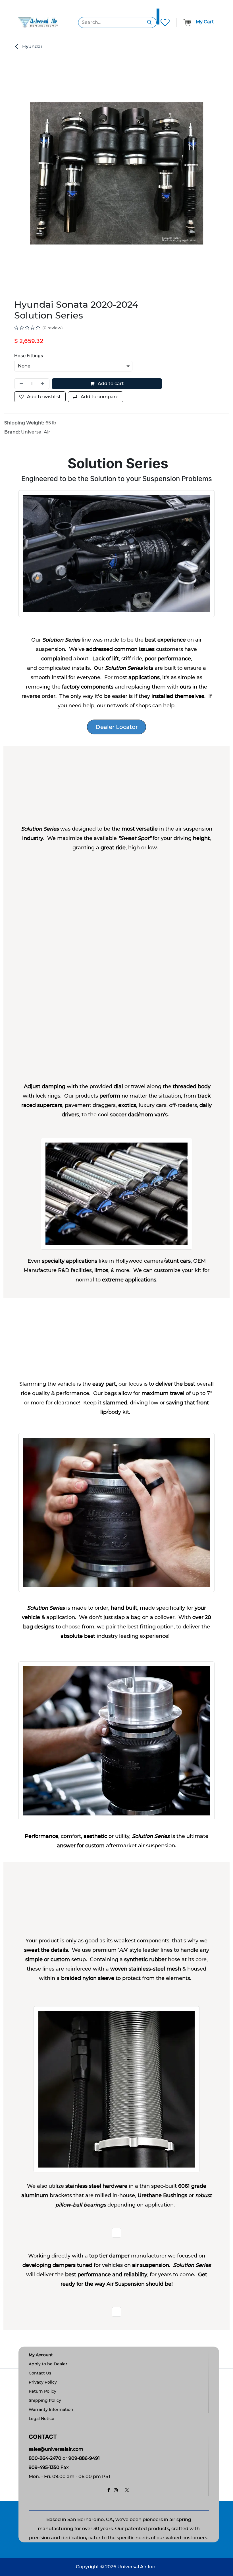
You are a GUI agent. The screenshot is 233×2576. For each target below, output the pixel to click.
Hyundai (31, 47)
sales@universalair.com (56, 2449)
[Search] (150, 22)
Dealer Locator (117, 727)
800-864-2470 (45, 2458)
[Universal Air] (38, 22)
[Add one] (43, 384)
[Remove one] (20, 384)
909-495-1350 (44, 2467)
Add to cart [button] (110, 384)
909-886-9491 (84, 2458)
